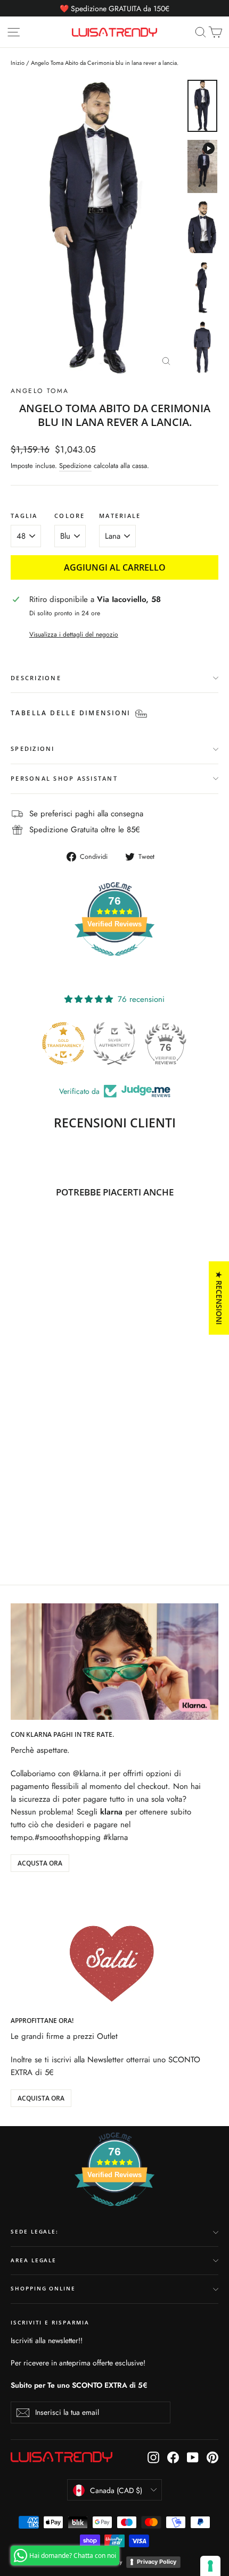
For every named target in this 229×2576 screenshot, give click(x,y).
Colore (70, 516)
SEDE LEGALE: (35, 2232)
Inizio (18, 63)
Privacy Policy (157, 2562)
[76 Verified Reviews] (114, 961)
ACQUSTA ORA (40, 1863)
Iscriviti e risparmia (50, 2323)
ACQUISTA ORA (41, 2098)
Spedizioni (33, 748)
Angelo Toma (40, 391)
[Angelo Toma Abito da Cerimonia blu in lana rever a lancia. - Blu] (17, 1520)
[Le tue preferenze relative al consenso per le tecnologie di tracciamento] (210, 2566)
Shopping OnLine (43, 2289)
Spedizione (75, 466)
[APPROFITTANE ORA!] (114, 1947)
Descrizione (36, 678)
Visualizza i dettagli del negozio (74, 634)
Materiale (120, 516)
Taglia (24, 516)
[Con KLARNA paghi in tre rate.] (114, 1662)
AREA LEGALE (34, 2260)
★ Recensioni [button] (219, 1298)
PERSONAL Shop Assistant (64, 778)
